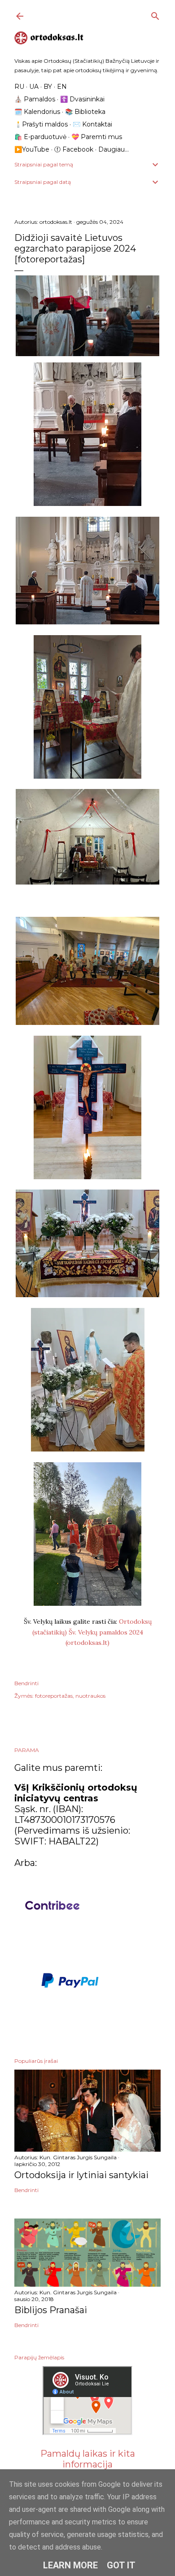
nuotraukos (90, 1696)
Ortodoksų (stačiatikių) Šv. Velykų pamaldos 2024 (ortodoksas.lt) (92, 1632)
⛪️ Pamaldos (35, 99)
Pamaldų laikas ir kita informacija (88, 2459)
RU (19, 87)
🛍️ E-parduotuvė (40, 137)
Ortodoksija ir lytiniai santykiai (81, 2175)
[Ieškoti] (155, 14)
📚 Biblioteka (85, 112)
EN (62, 87)
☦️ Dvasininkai (82, 99)
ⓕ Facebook (74, 149)
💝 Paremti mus (97, 137)
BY (48, 87)
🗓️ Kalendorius (37, 112)
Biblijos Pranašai (51, 2310)
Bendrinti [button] (26, 1683)
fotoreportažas (54, 1696)
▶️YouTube (32, 149)
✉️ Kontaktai (92, 124)
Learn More (70, 2565)
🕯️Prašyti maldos (41, 124)
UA (34, 87)
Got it (121, 2565)
